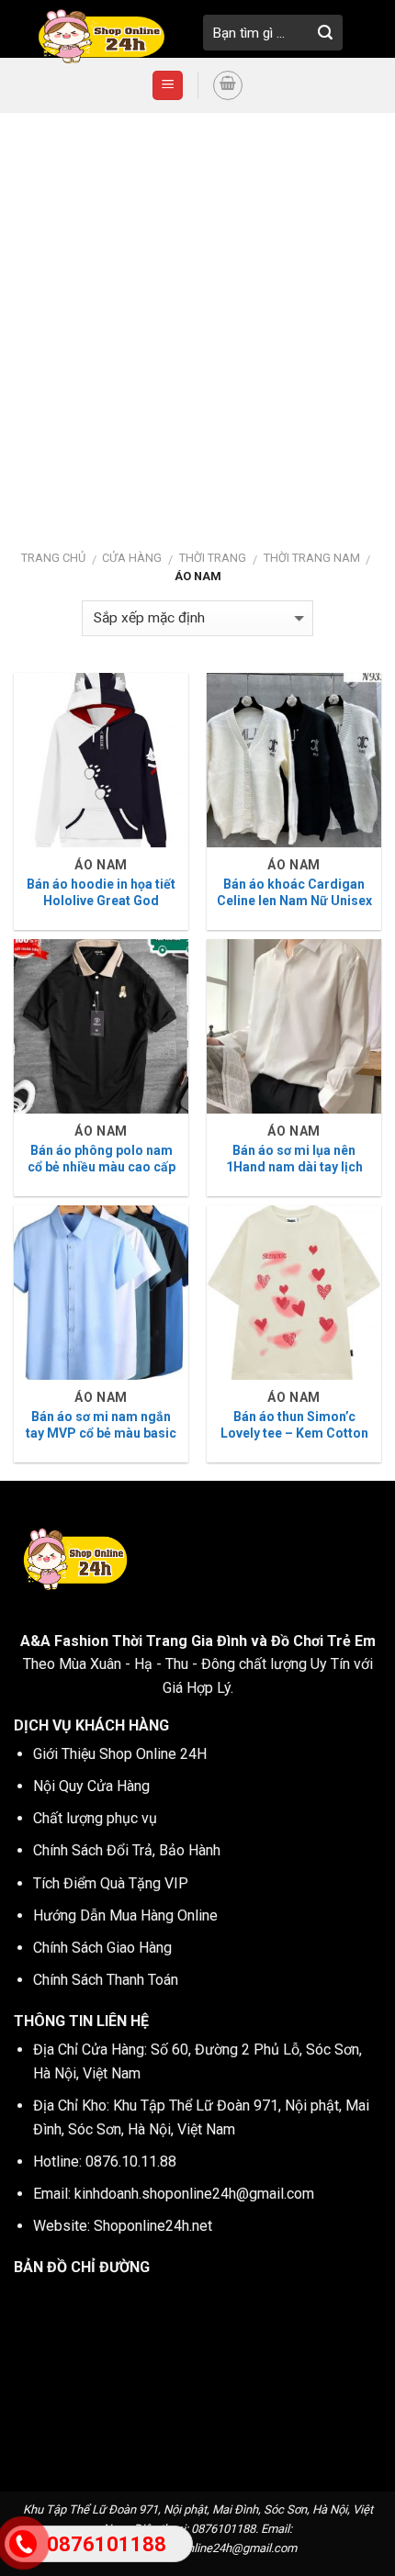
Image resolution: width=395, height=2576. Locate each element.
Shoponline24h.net (153, 2226)
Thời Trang (213, 558)
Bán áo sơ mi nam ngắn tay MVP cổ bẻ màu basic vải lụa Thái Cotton (101, 1433)
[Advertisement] (197, 319)
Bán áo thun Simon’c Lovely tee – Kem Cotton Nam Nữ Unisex (294, 1433)
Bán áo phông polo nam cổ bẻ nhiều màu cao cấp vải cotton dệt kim (102, 1167)
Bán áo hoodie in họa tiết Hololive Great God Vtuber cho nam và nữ (101, 901)
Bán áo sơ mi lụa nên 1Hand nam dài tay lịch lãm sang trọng (294, 1167)
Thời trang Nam (312, 558)
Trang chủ (53, 558)
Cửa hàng (132, 558)
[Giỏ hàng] (228, 85)
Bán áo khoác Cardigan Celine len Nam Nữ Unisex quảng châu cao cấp (294, 901)
